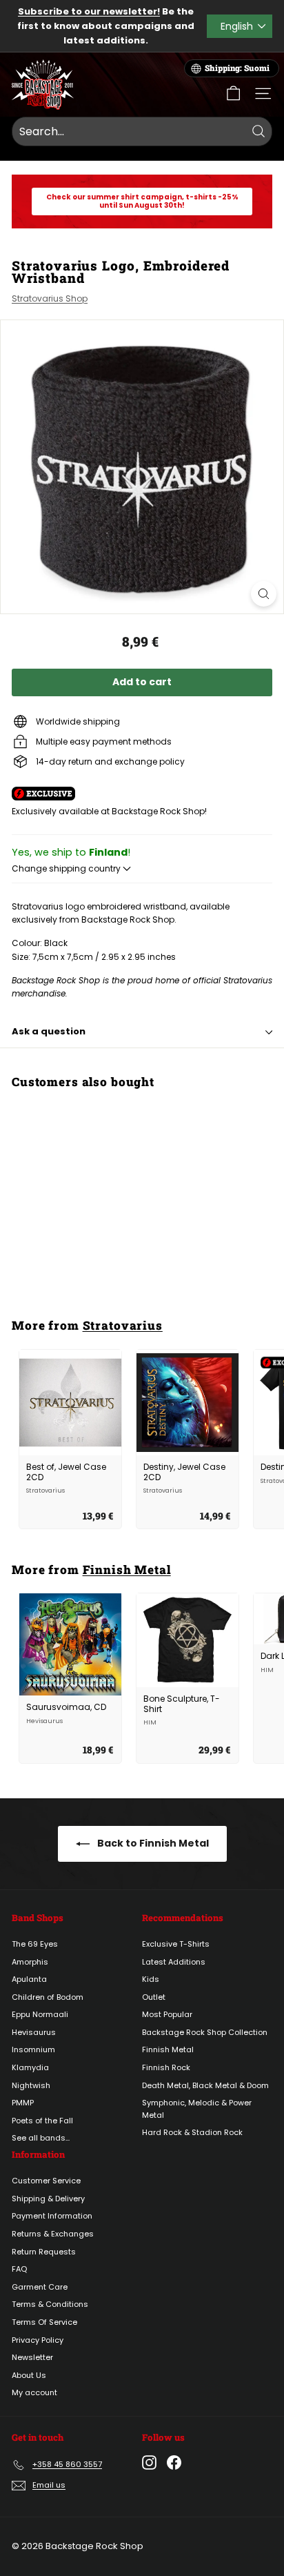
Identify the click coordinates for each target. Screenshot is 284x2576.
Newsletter (32, 2357)
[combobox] (142, 132)
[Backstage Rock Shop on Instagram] (149, 2462)
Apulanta (29, 1979)
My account (34, 2392)
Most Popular (167, 2014)
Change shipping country (67, 868)
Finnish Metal (127, 1570)
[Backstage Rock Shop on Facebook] (174, 2462)
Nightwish (31, 2085)
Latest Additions (174, 1962)
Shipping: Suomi (237, 68)
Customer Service (46, 2181)
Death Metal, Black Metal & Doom (205, 2085)
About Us (29, 2375)
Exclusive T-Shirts (176, 1944)
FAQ (19, 2269)
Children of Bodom (48, 1997)
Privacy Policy (38, 2340)
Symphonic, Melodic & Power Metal (197, 2109)
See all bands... (41, 2138)
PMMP (23, 2103)
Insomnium (33, 2049)
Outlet (154, 1997)
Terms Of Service (44, 2322)
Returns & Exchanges (53, 2234)
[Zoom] (264, 594)
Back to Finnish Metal (152, 1843)
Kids (151, 1979)
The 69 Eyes (35, 1944)
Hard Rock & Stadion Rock (192, 2132)
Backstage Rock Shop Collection (205, 2032)
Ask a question (49, 1031)
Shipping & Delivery (48, 2199)
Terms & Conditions (50, 2304)
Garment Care (40, 2287)
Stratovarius (123, 1325)
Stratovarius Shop (50, 298)
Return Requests (44, 2252)
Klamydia (30, 2067)
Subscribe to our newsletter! (89, 11)
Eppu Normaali (40, 2014)
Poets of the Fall (42, 2121)
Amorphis (30, 1962)
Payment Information (52, 2216)
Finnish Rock (166, 2067)
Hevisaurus (34, 2032)
